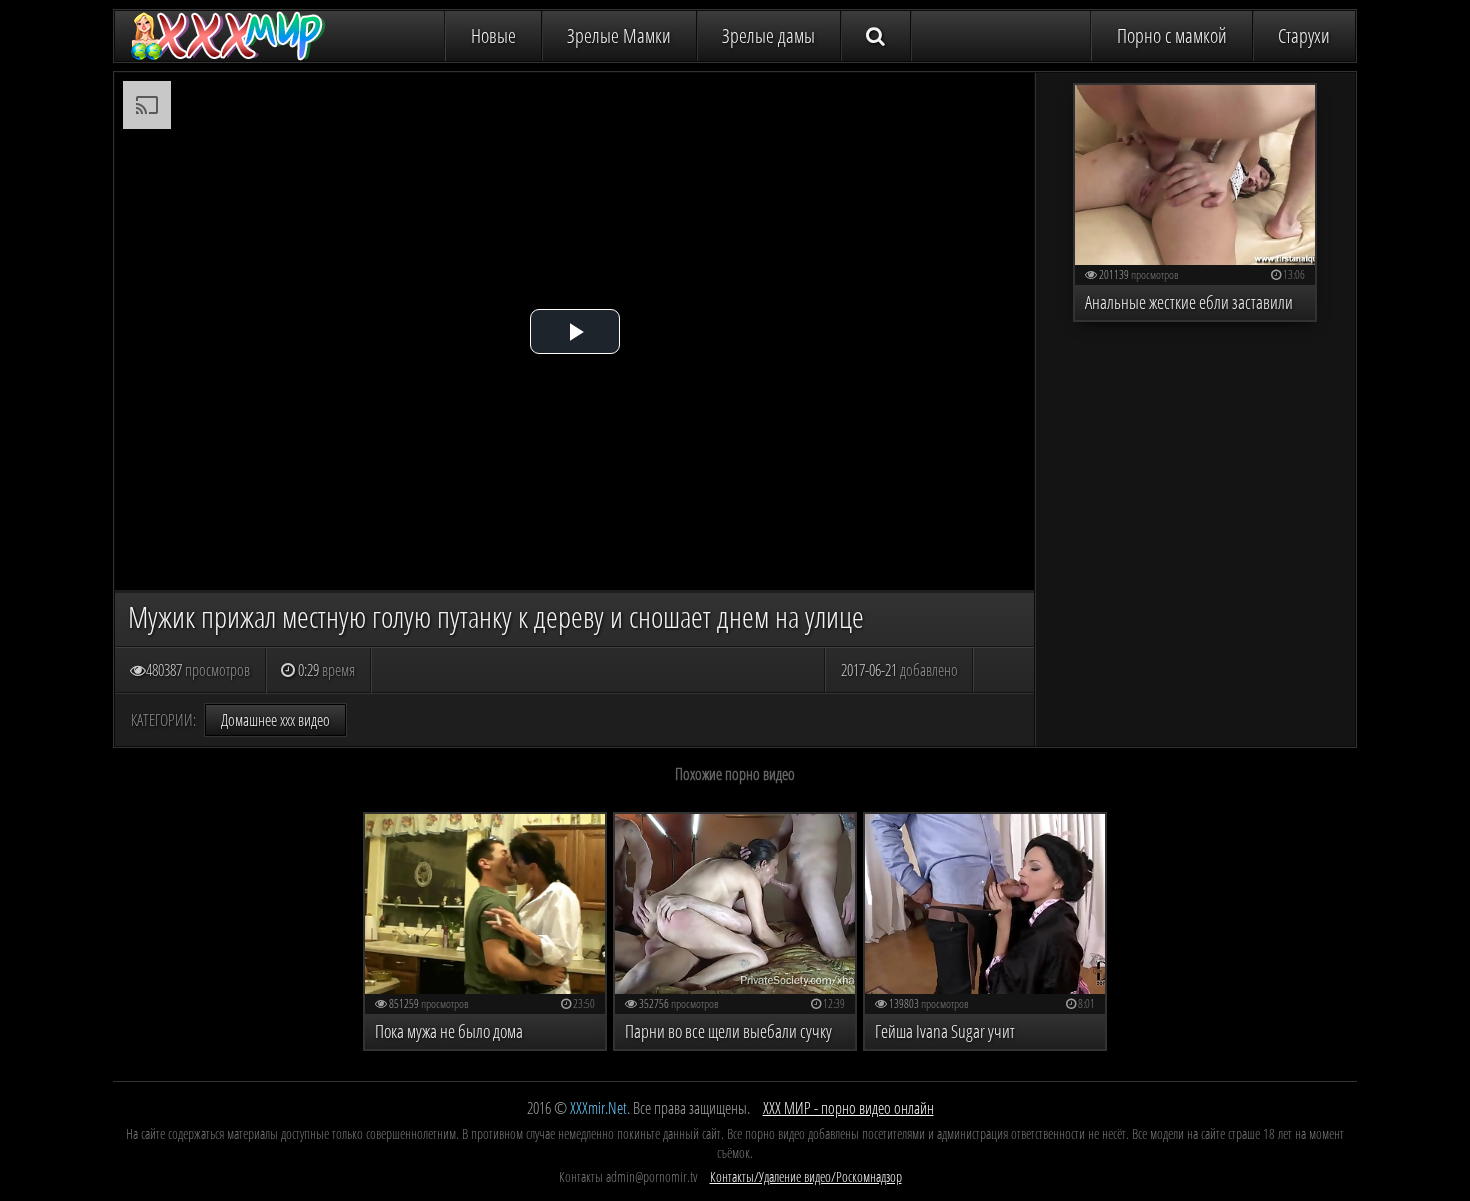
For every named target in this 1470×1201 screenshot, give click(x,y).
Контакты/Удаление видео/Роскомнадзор (806, 1176)
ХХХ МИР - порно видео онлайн (848, 1108)
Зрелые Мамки (619, 35)
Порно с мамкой (1172, 35)
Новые (493, 35)
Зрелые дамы (768, 35)
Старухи (1304, 35)
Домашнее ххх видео (275, 720)
